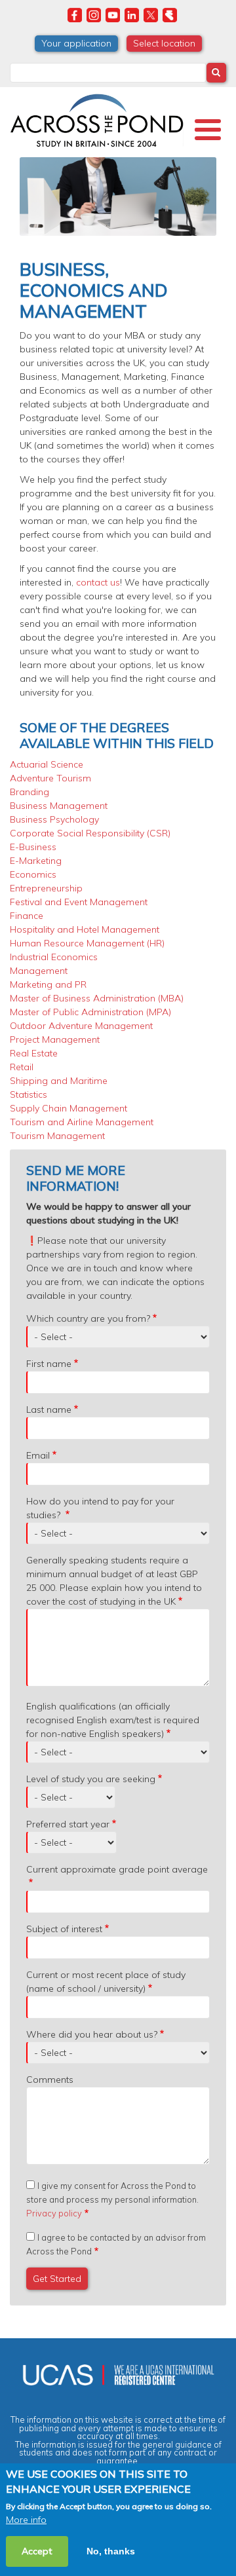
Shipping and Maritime (59, 1081)
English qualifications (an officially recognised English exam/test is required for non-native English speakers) (113, 1720)
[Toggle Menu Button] (208, 130)
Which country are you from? (88, 1318)
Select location (164, 43)
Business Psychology (54, 819)
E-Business (33, 847)
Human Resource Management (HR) (87, 943)
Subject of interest (64, 1929)
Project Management (55, 1039)
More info (26, 2520)
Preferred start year (68, 1824)
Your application (76, 43)
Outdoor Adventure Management (81, 1026)
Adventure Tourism (50, 778)
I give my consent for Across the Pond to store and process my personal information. (112, 2199)
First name (49, 1364)
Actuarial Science (47, 764)
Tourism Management (57, 1136)
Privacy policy (54, 2213)
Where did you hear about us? (92, 2034)
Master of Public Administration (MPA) (90, 1012)
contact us (98, 582)
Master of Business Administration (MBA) (97, 998)
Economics (33, 874)
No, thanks (111, 2551)
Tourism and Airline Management (82, 1122)
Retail (22, 1067)
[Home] (97, 119)
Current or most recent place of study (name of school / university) (106, 1982)
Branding (29, 792)
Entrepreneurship (46, 888)
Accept (37, 2551)
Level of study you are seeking (91, 1779)
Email (38, 1455)
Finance (27, 916)
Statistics (29, 1094)
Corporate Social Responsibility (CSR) (90, 833)
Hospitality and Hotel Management (85, 929)
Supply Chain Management (69, 1108)
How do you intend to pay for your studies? (100, 1508)
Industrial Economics (54, 957)
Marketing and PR (48, 984)
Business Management (59, 806)
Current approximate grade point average (117, 1869)
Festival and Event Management (79, 902)
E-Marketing (36, 861)
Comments (50, 2080)
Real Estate (34, 1053)
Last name (49, 1409)
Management (39, 971)
